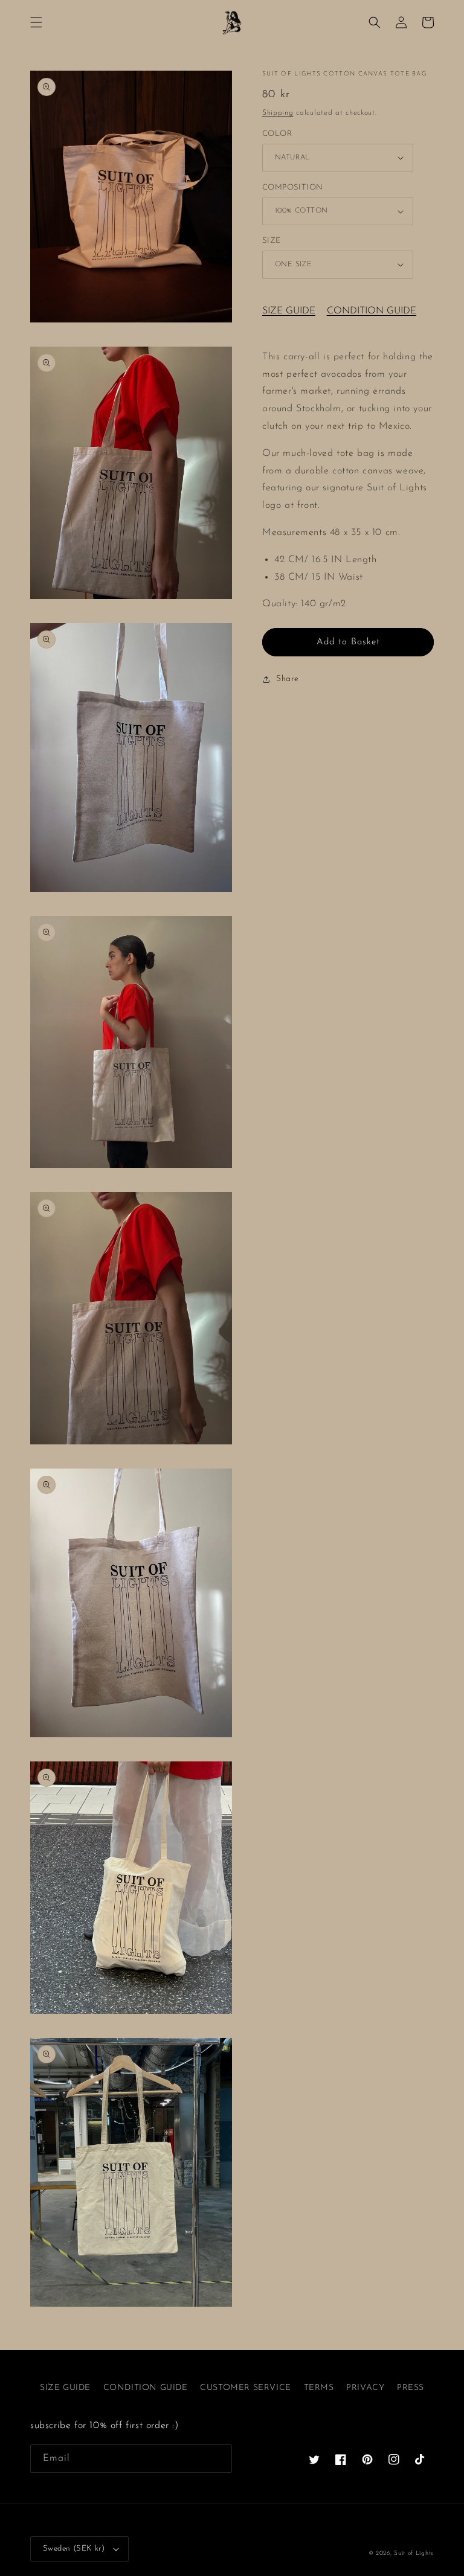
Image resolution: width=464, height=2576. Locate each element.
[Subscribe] (218, 2459)
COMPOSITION (292, 187)
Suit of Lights (414, 2553)
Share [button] (288, 679)
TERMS (319, 2388)
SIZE (272, 241)
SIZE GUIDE (289, 311)
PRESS (411, 2388)
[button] (36, 22)
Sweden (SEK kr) (74, 2549)
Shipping (278, 113)
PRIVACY (365, 2388)
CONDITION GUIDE (372, 311)
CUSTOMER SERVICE (246, 2388)
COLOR (277, 134)
